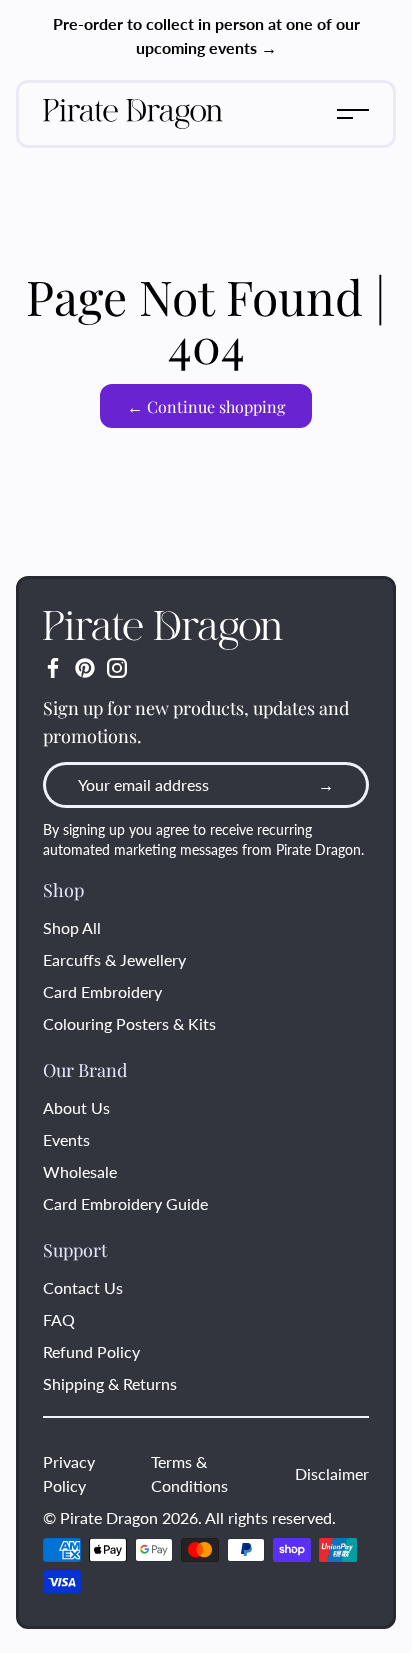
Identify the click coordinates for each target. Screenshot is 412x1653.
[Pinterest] (85, 668)
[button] (353, 114)
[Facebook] (53, 668)
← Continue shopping (206, 406)
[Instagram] (117, 668)
